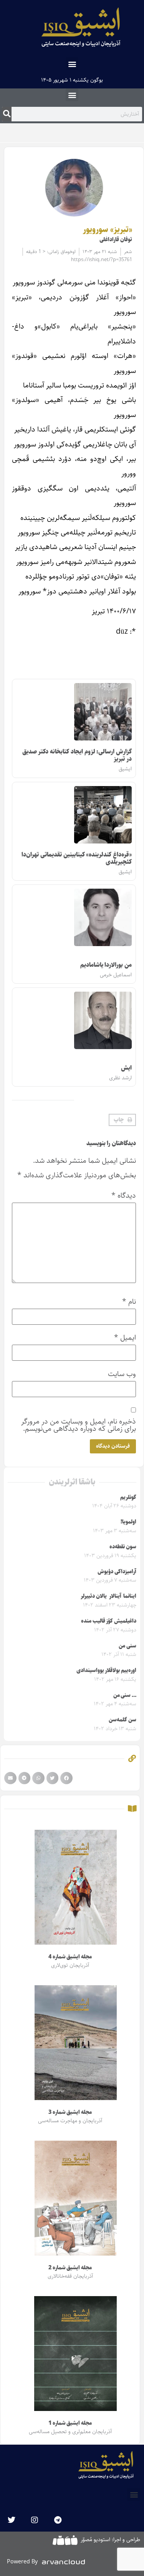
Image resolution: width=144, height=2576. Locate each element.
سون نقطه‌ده (123, 1547)
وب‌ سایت (122, 1374)
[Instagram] (35, 2520)
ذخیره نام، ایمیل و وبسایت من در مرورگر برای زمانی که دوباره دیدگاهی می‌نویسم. (79, 1425)
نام (129, 1302)
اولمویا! (128, 1522)
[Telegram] (58, 2520)
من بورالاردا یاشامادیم (106, 965)
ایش (126, 1068)
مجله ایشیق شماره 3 (70, 2112)
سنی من (127, 1646)
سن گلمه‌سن (122, 1720)
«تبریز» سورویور (108, 230)
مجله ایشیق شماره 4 (70, 1957)
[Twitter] (12, 2520)
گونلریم (128, 1497)
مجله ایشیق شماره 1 (70, 2423)
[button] (72, 64)
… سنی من (125, 1695)
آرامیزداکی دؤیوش (117, 1572)
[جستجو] (7, 114)
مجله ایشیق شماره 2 (70, 2268)
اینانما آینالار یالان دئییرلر (108, 1596)
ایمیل (125, 1338)
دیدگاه (124, 1196)
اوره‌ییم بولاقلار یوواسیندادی (106, 1670)
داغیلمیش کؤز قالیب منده (109, 1621)
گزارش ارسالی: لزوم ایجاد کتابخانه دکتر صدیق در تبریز (77, 755)
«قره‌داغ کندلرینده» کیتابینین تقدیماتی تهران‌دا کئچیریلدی (77, 858)
